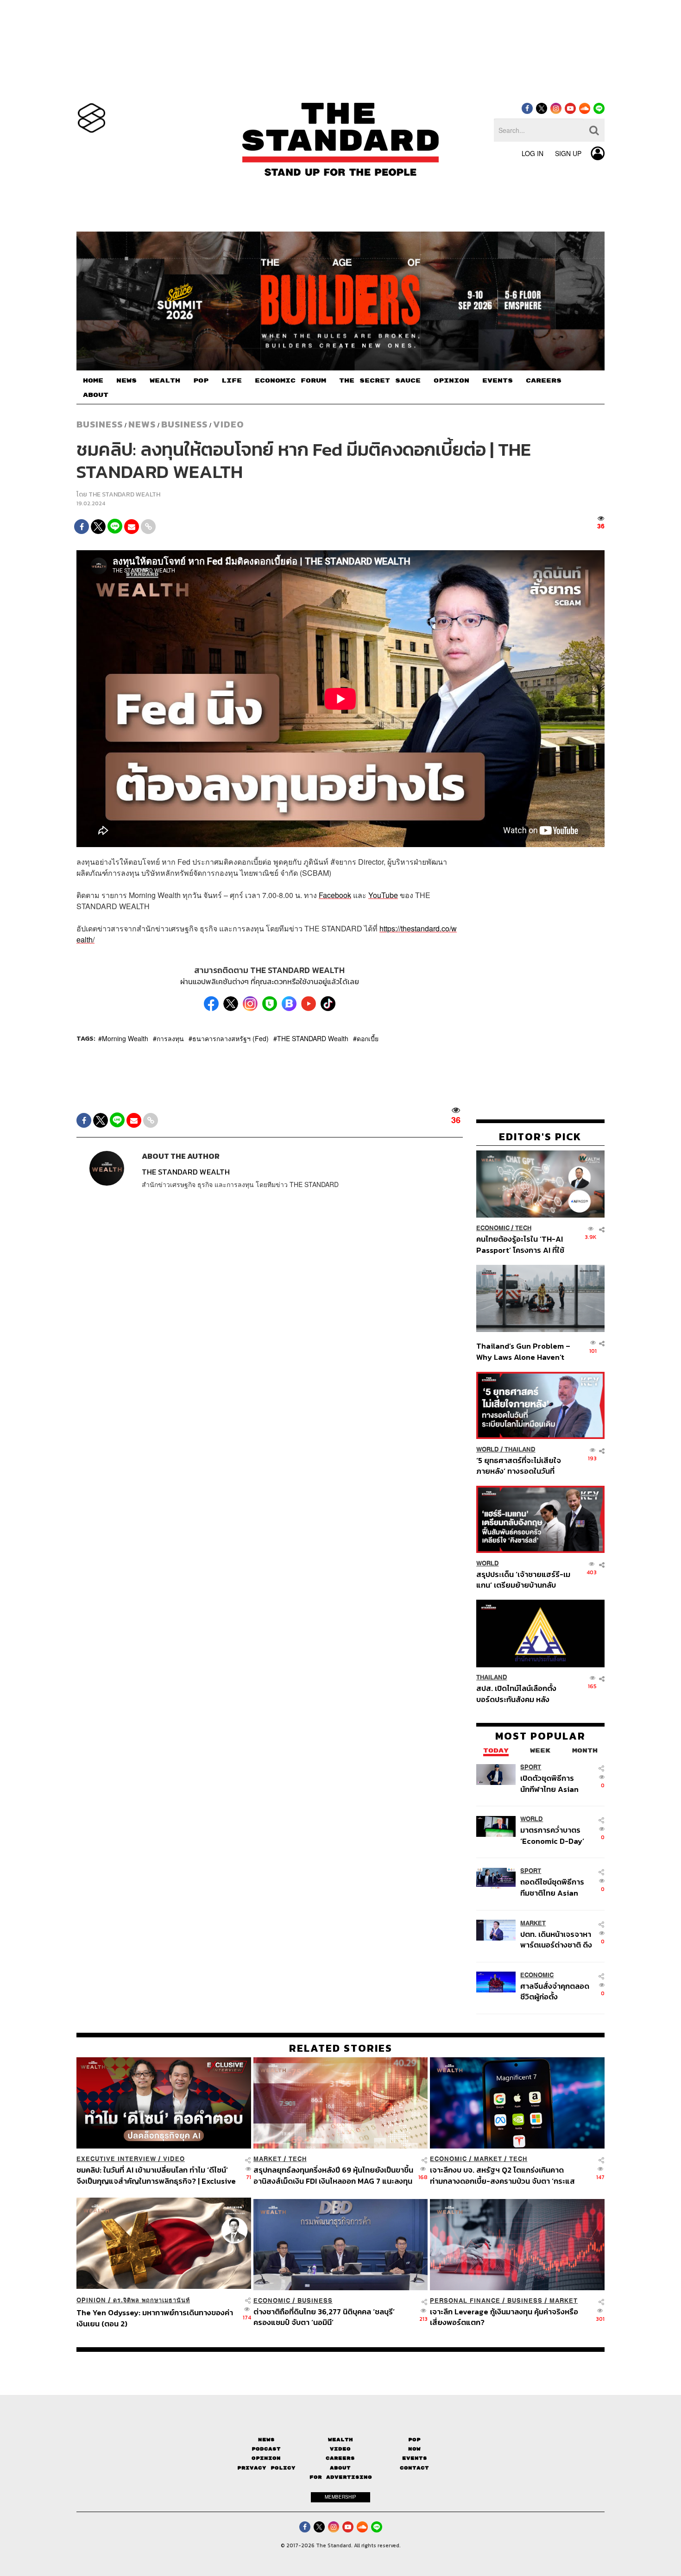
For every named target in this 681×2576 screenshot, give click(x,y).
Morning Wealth (125, 1038)
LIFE (232, 381)
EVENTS (498, 381)
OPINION (451, 381)
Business (100, 424)
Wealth (340, 2440)
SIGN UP (568, 153)
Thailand (520, 1449)
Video (229, 424)
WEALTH (165, 381)
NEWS (126, 381)
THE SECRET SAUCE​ (380, 381)
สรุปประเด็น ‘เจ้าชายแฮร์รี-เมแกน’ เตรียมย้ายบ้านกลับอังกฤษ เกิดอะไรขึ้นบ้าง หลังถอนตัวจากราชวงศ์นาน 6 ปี (523, 1580)
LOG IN (533, 153)
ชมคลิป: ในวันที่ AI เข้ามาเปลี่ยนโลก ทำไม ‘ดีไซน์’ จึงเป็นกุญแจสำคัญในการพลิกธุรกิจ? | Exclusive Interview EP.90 (156, 2175)
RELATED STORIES (341, 2048)
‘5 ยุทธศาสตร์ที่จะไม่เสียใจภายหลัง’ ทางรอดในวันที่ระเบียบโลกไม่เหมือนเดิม (519, 1466)
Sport (531, 1768)
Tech (523, 1228)
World (488, 1449)
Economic (493, 1228)
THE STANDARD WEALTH (124, 494)
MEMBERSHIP (340, 2497)
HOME (93, 381)
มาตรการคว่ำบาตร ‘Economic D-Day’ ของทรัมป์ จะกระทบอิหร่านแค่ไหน (552, 1836)
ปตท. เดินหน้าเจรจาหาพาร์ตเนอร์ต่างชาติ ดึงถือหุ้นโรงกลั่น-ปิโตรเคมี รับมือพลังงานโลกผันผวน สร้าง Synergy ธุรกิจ (556, 1939)
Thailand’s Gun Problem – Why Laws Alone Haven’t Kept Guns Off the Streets (523, 1352)
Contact (414, 2468)
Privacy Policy (266, 2468)
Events (415, 2458)
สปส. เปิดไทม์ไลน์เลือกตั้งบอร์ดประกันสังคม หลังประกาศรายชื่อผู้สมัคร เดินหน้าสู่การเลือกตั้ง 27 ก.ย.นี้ (519, 1694)
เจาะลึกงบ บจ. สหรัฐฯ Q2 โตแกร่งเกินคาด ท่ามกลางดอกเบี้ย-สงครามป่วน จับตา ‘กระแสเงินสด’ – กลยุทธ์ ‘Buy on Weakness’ (502, 2175)
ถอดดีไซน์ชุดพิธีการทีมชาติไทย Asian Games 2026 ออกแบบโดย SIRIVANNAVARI (552, 1888)
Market (533, 1923)
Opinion (91, 2300)
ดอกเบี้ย (368, 1038)
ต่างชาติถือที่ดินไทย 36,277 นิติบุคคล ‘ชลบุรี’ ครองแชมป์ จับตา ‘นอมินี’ (324, 2317)
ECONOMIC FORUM (290, 381)
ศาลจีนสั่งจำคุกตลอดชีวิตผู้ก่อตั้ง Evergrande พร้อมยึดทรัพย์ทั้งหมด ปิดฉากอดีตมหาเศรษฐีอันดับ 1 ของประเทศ (556, 1991)
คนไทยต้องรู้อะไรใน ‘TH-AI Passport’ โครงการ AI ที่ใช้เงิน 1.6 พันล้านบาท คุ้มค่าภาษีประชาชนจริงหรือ (523, 1244)
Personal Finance (465, 2301)
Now (414, 2449)
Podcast (266, 2449)
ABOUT (96, 395)
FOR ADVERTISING (341, 2477)
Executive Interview (116, 2159)
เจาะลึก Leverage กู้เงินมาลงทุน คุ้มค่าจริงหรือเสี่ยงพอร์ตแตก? (504, 2317)
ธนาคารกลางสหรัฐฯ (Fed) (230, 1038)
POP (201, 381)
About (340, 2468)
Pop (414, 2440)
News (142, 424)
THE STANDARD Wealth (313, 1038)
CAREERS (544, 381)
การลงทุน (170, 1038)
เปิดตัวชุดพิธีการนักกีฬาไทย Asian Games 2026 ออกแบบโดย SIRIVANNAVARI (549, 1784)
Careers (340, 2458)
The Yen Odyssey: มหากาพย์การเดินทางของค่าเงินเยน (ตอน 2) (155, 2318)
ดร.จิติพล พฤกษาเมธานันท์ (151, 2300)
